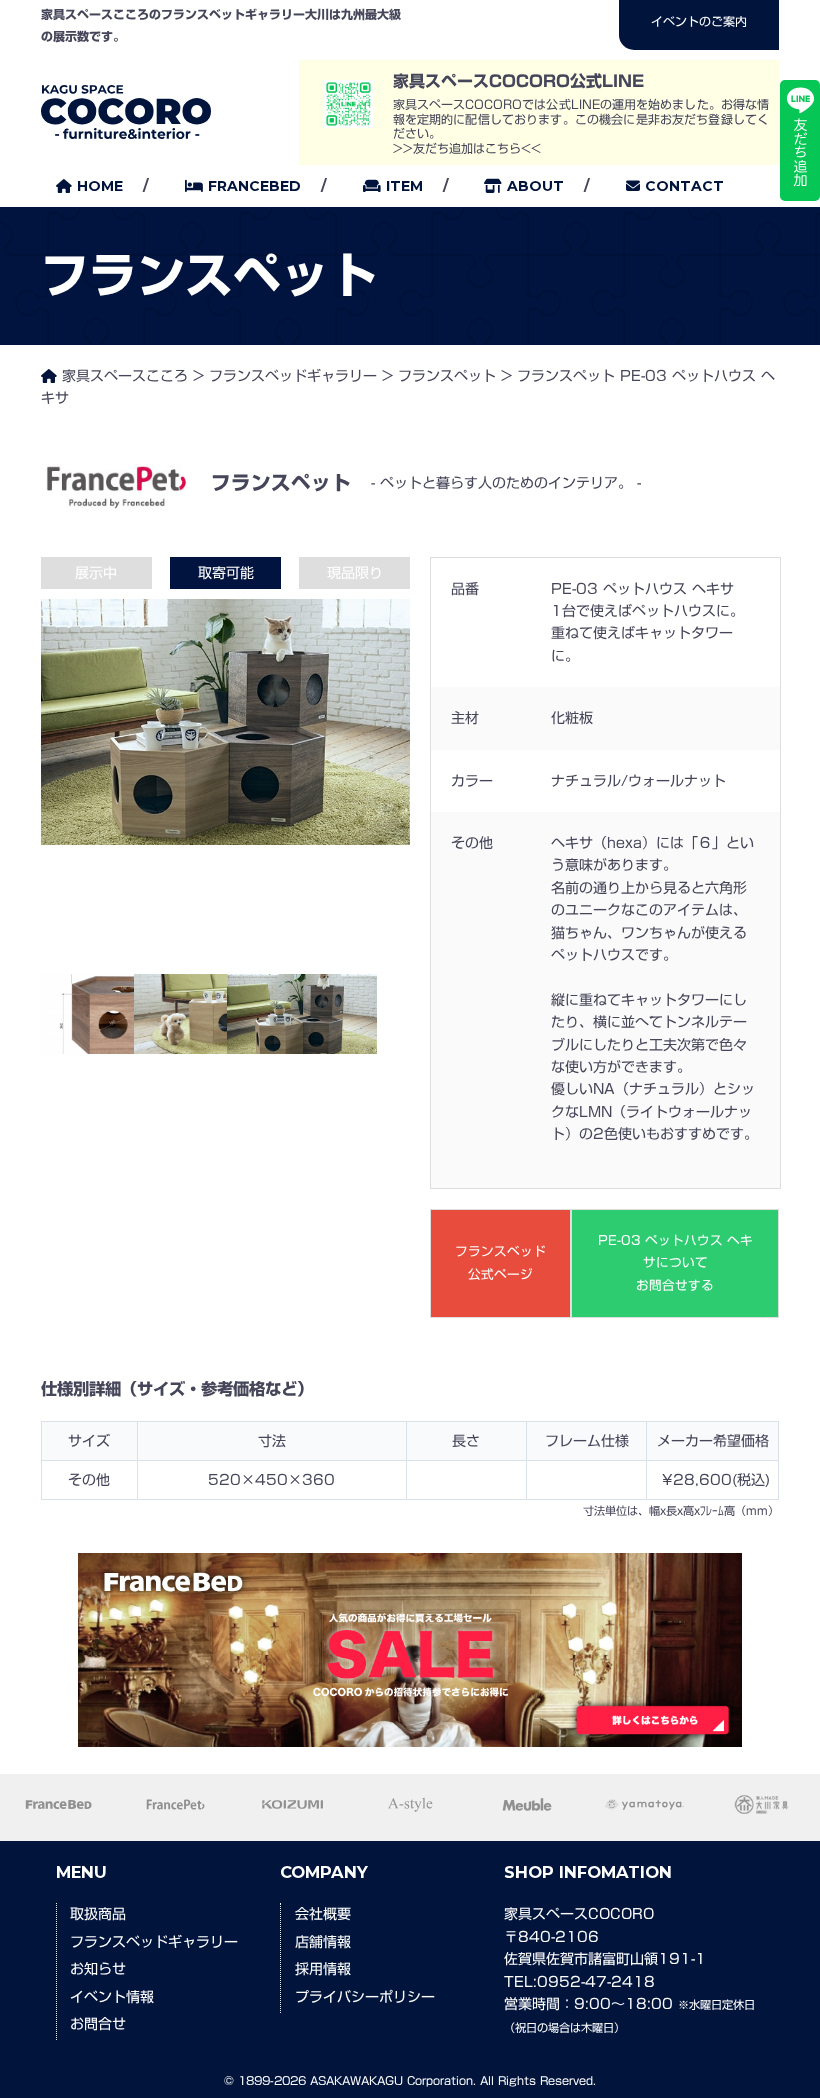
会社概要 (323, 1914)
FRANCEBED (254, 186)
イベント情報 (112, 1997)
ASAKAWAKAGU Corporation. (393, 2080)
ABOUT (535, 186)
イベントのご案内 (699, 21)
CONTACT (684, 186)
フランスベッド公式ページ (500, 1262)
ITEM (404, 186)
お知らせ (98, 1969)
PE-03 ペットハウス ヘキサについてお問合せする (675, 1263)
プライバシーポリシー (365, 1997)
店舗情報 (323, 1942)
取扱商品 (98, 1914)
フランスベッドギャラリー (154, 1942)
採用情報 (323, 1969)
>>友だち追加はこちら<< (467, 148)
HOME (100, 186)
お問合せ (98, 2024)
